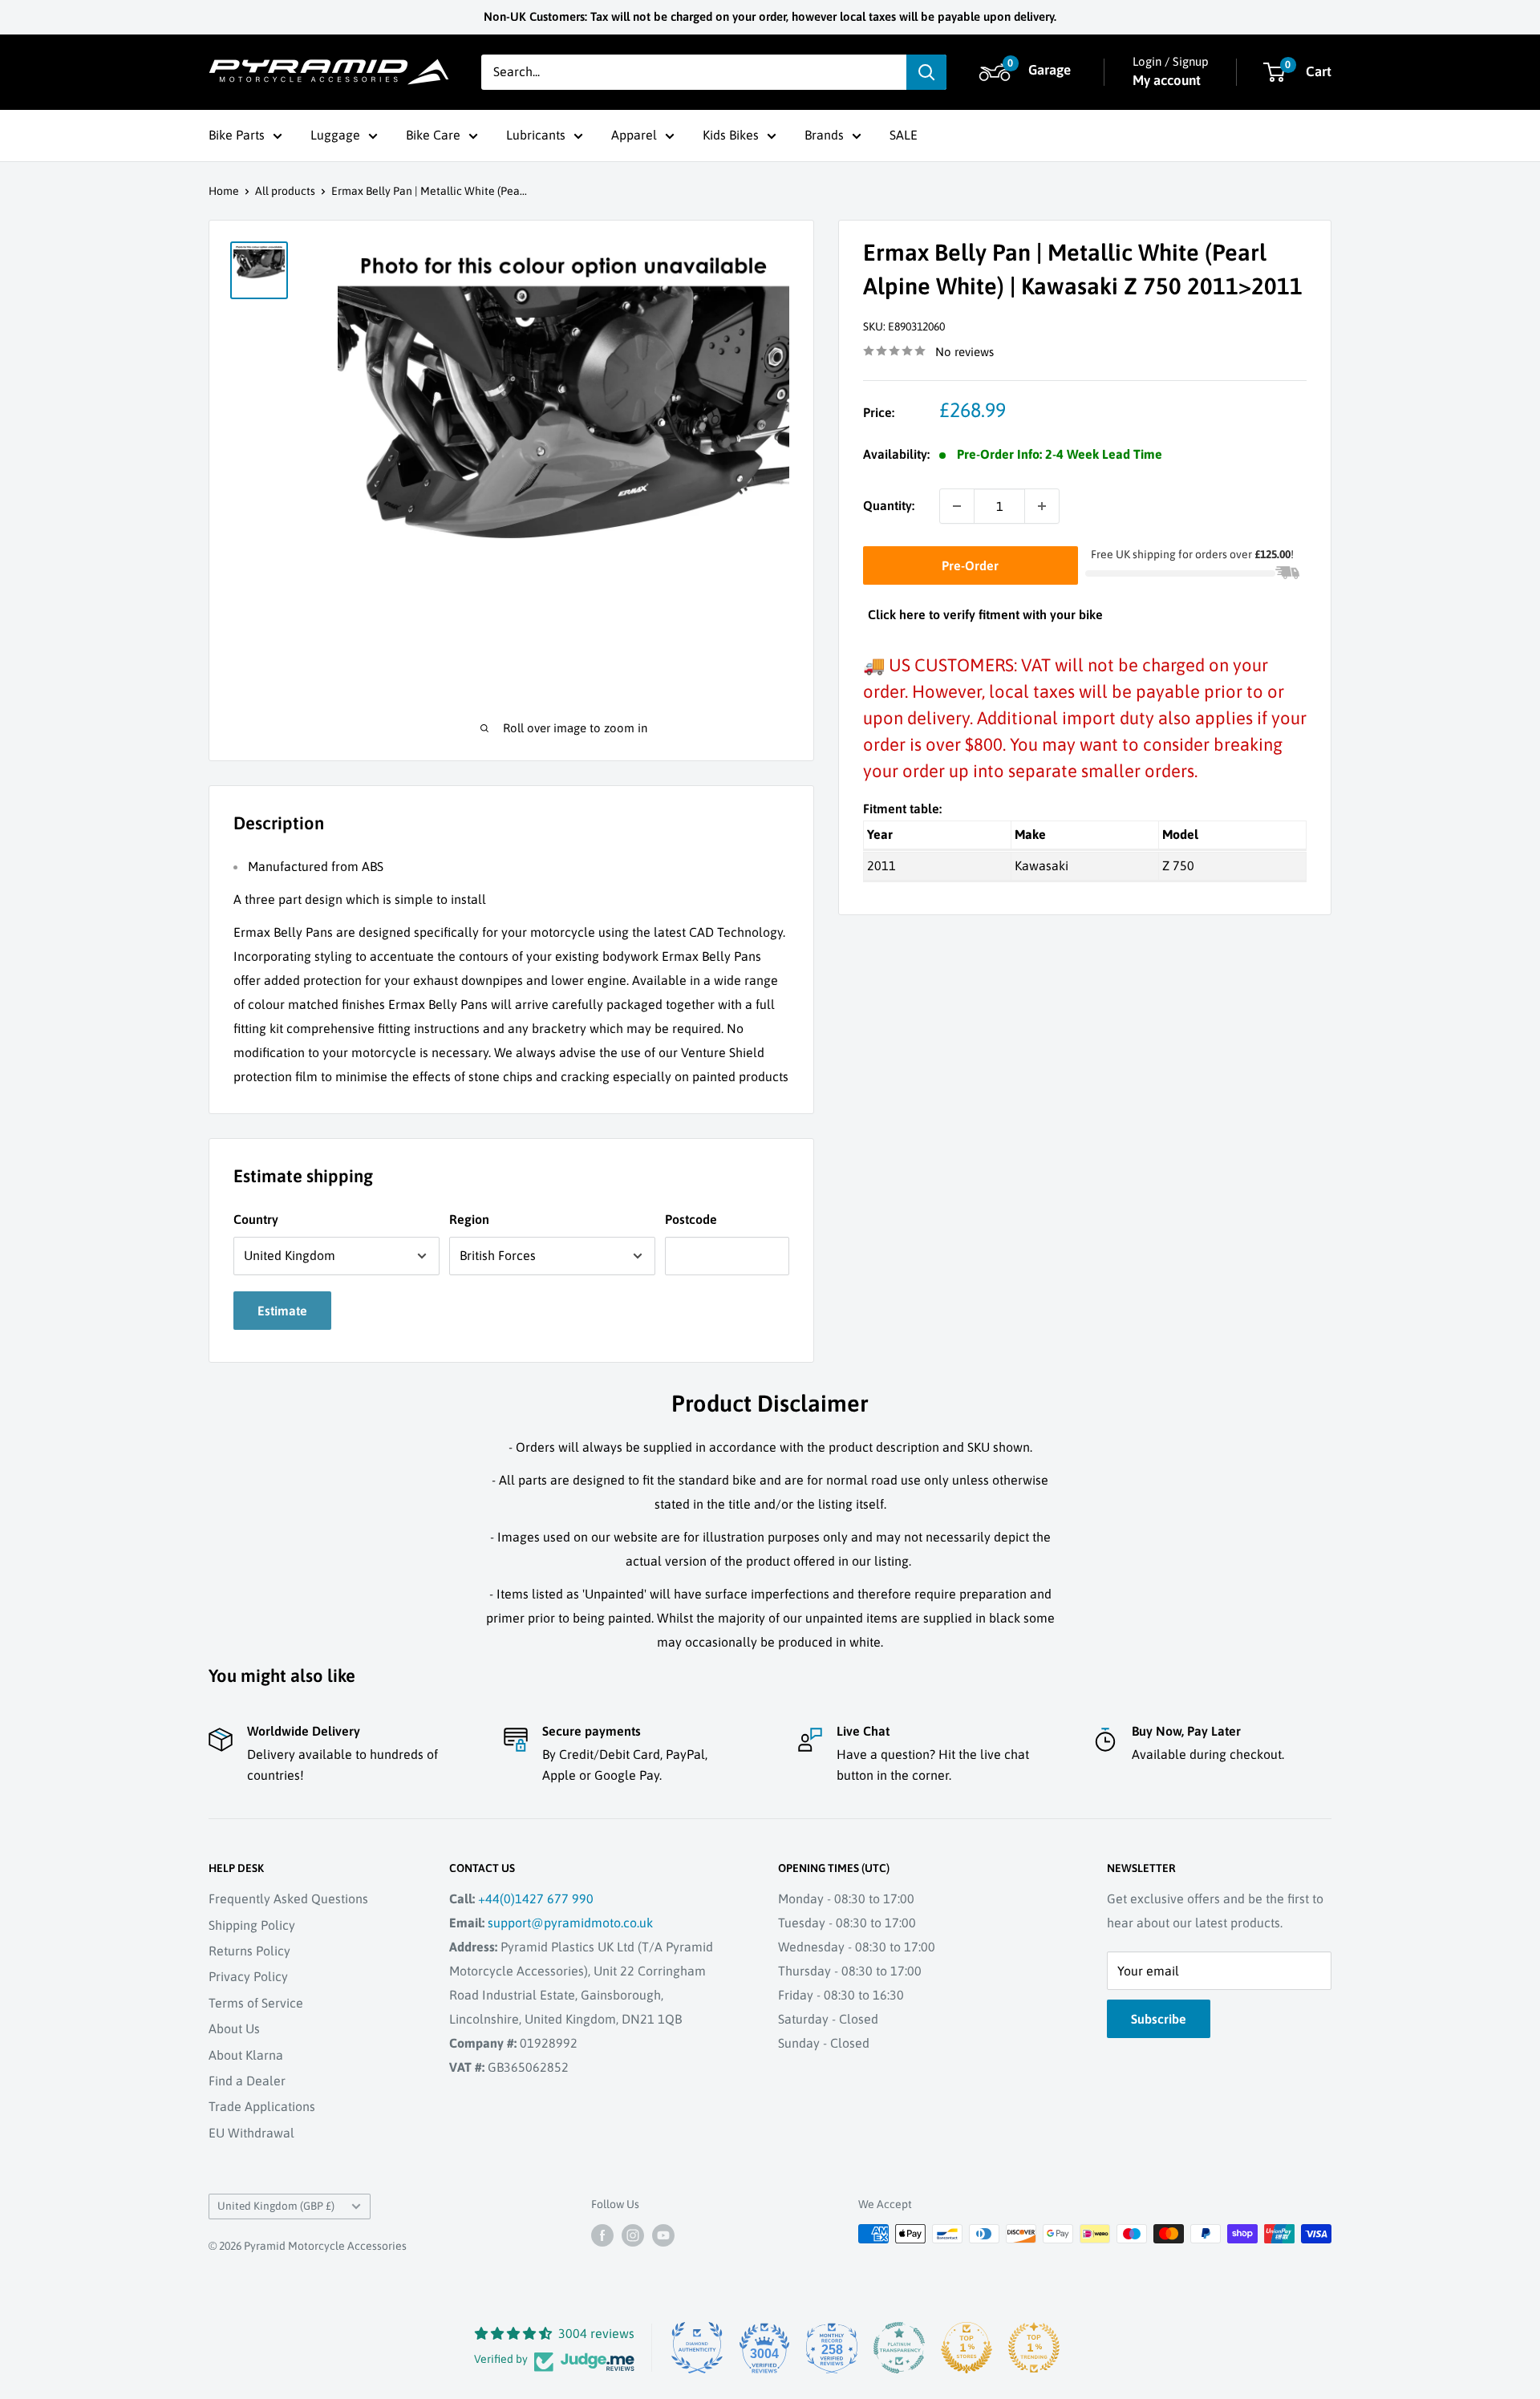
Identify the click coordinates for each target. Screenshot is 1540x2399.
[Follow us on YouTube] (663, 2235)
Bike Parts (237, 135)
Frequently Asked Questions (288, 1899)
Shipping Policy (252, 1925)
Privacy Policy (248, 1976)
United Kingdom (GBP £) (276, 2206)
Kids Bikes (731, 135)
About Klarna (246, 2055)
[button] (1027, 72)
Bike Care (433, 135)
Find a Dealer (247, 2081)
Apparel (634, 135)
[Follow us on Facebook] (602, 2235)
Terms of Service (256, 2003)
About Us (234, 2028)
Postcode (691, 1219)
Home (224, 191)
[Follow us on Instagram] (633, 2235)
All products (285, 191)
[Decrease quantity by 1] (957, 506)
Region (469, 1219)
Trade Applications (262, 2106)
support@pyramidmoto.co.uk (570, 1923)
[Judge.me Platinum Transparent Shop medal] (899, 2348)
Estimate (282, 1311)
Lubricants (536, 135)
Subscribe (1159, 2019)
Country (256, 1219)
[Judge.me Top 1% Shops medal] (967, 2348)
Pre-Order (970, 565)
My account (1167, 80)
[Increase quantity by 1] (1042, 506)
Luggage (335, 135)
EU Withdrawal (251, 2133)
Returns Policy (249, 1951)
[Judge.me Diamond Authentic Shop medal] (697, 2348)
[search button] (926, 72)
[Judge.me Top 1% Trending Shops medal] (1034, 2348)
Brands (824, 135)
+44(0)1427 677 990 (536, 1899)
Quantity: (889, 505)
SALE (904, 135)
